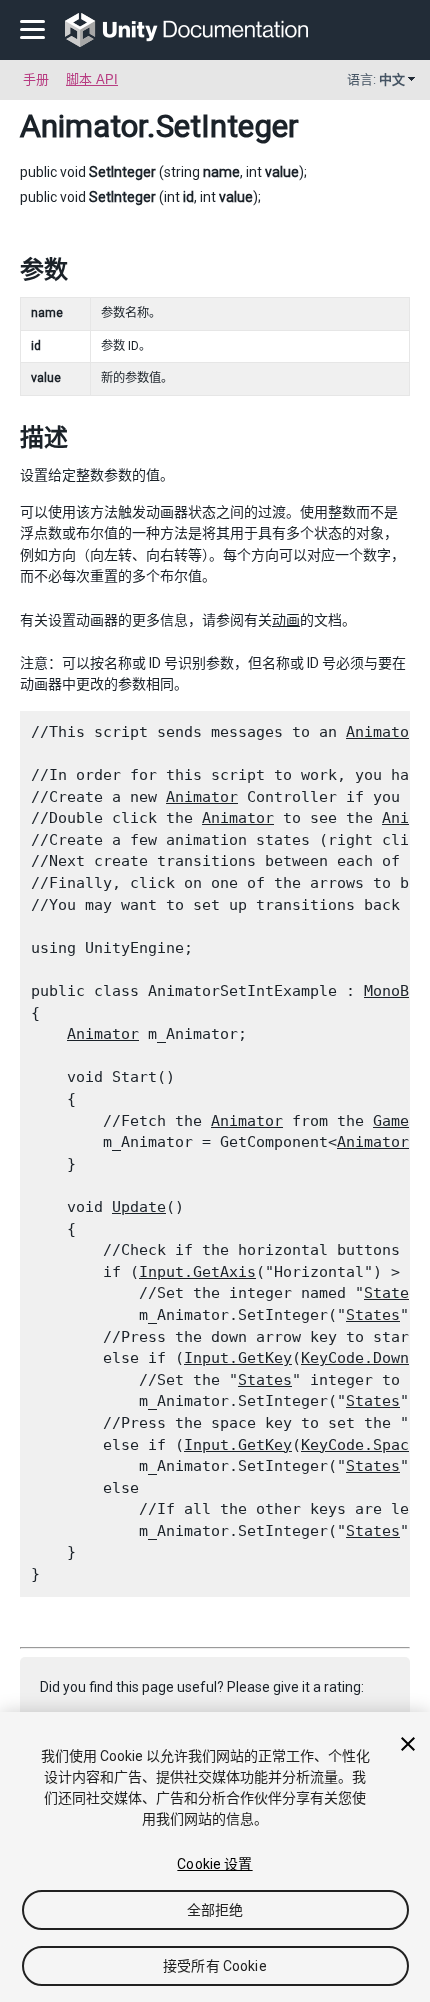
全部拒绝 (215, 1910)
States (391, 1293)
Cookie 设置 (214, 1864)
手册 (36, 79)
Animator (83, 126)
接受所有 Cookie (215, 1966)
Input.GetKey (238, 1358)
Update (139, 1207)
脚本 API (92, 79)
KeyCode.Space (359, 1445)
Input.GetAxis (197, 1272)
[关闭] (408, 1744)
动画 (286, 620)
